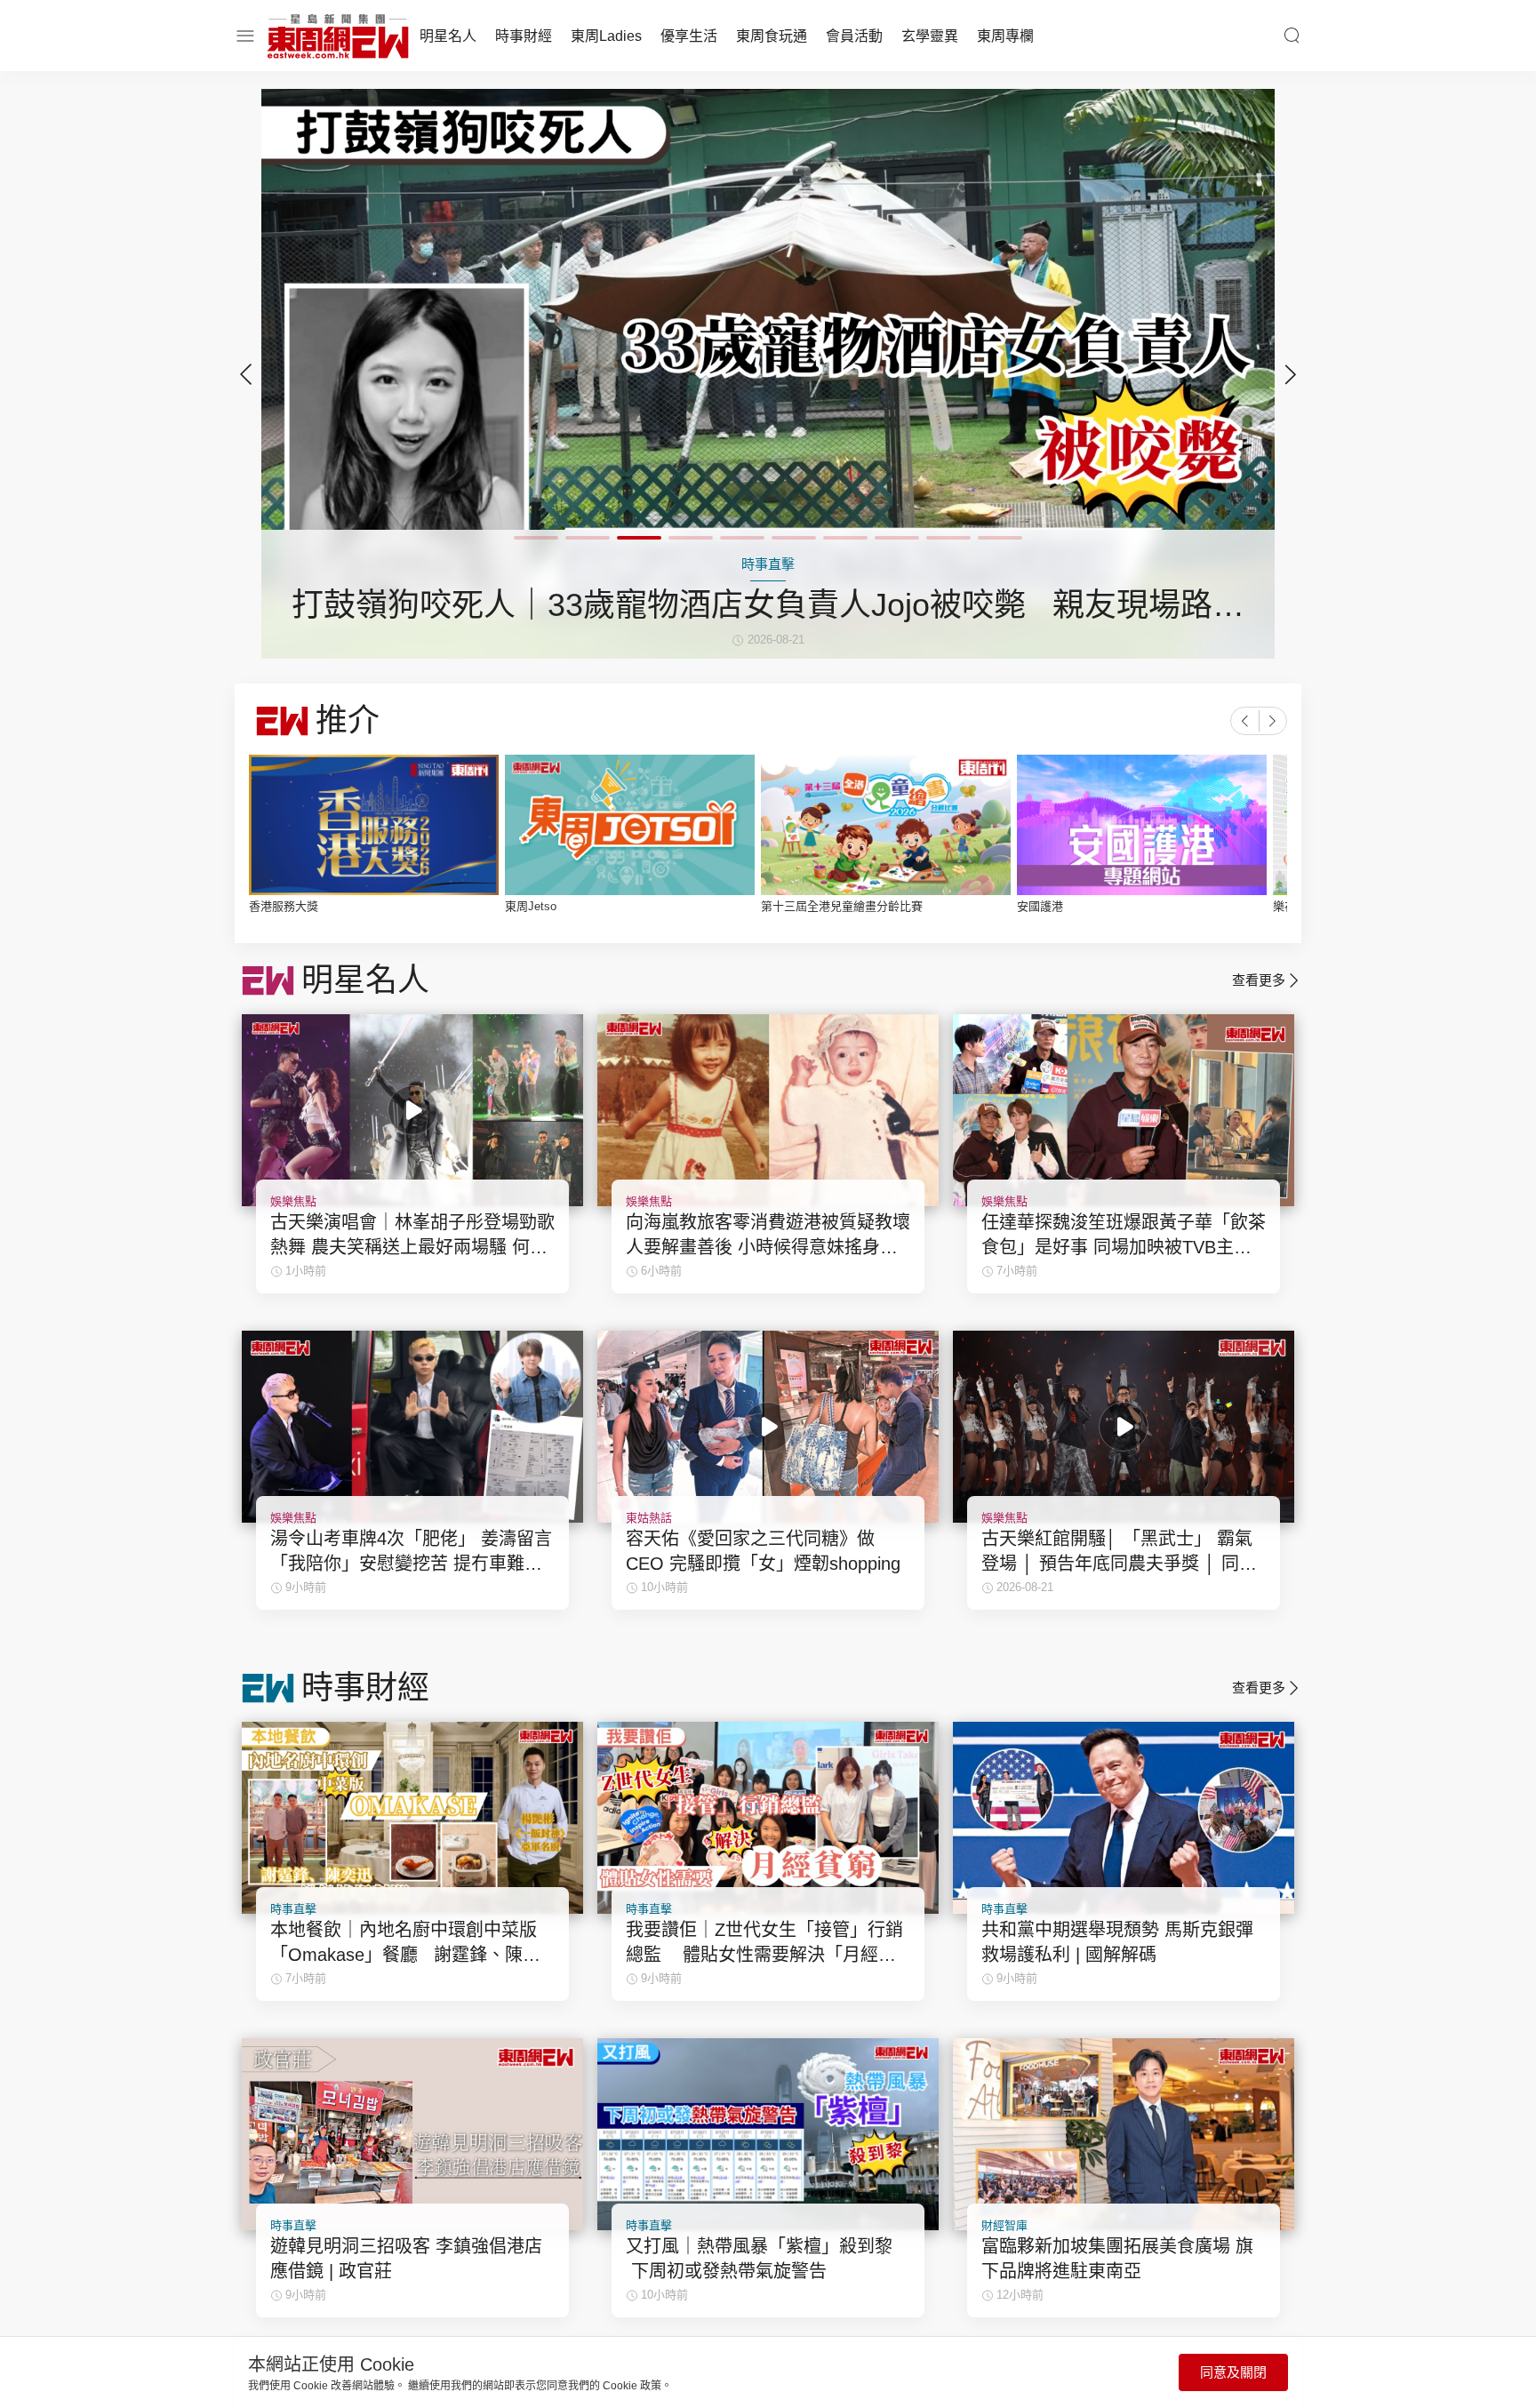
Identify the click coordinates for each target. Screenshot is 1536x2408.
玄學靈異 (930, 36)
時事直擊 (293, 1909)
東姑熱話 (649, 1518)
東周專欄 (1005, 36)
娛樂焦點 (293, 1201)
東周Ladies (606, 36)
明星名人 (448, 36)
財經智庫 (1004, 2225)
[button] (1291, 374)
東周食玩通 (772, 36)
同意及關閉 (1233, 2372)
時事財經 (524, 36)
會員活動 (854, 36)
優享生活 (689, 36)
